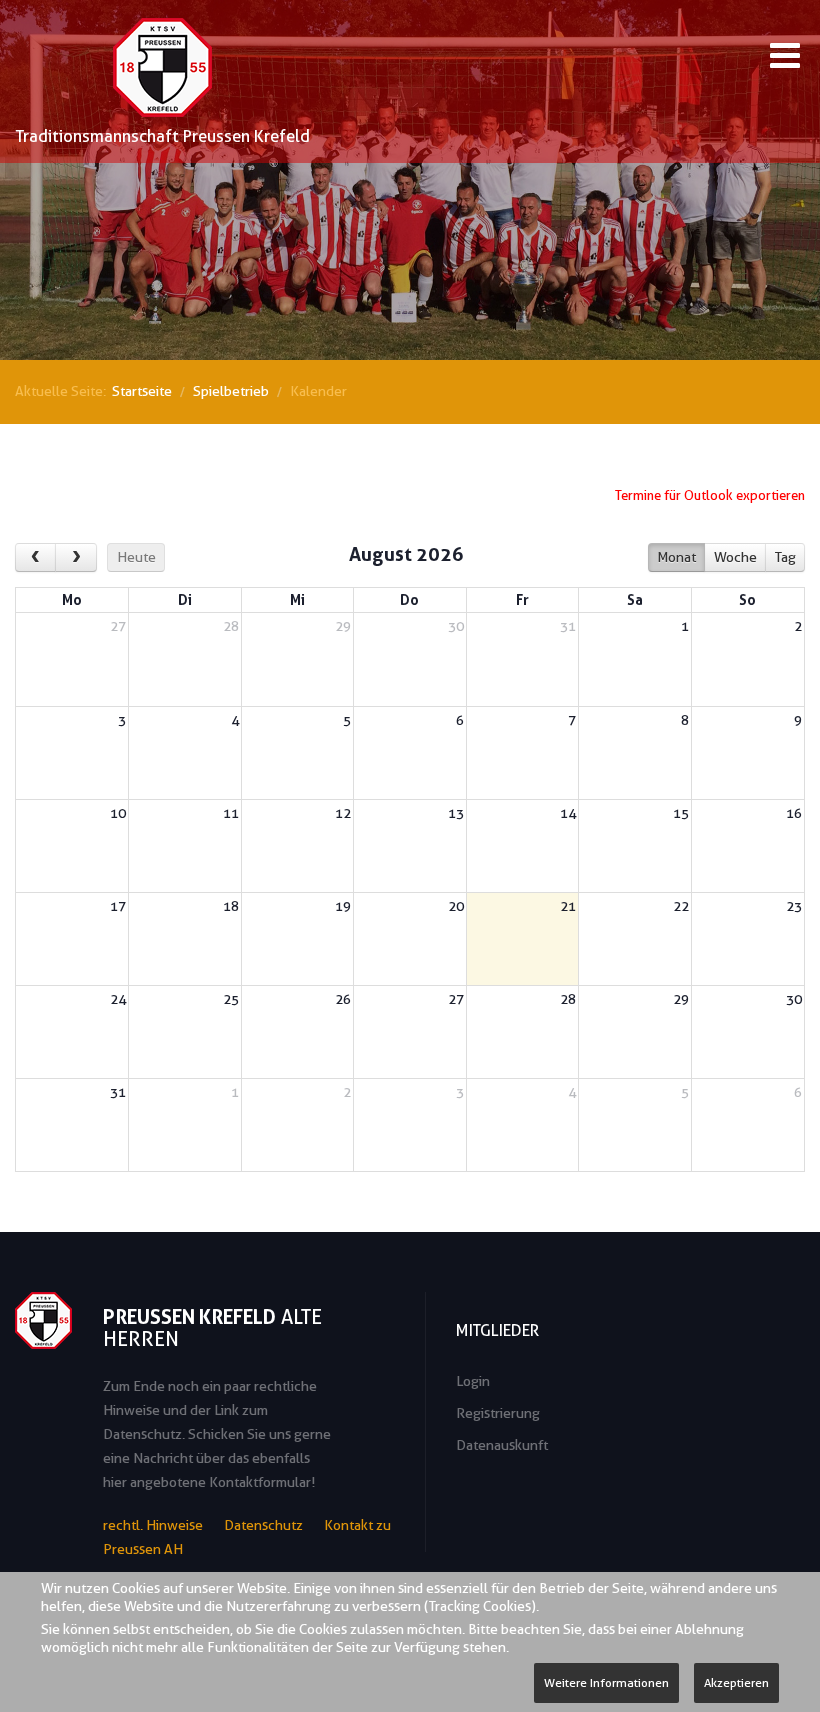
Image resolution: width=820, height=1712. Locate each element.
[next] (75, 557)
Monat (676, 557)
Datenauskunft (502, 1445)
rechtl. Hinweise (153, 1525)
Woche (735, 557)
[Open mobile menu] (785, 59)
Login (473, 1381)
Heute (136, 557)
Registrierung (498, 1413)
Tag (785, 557)
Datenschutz (263, 1525)
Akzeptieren (736, 1682)
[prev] (35, 557)
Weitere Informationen (606, 1682)
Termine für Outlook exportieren (710, 495)
